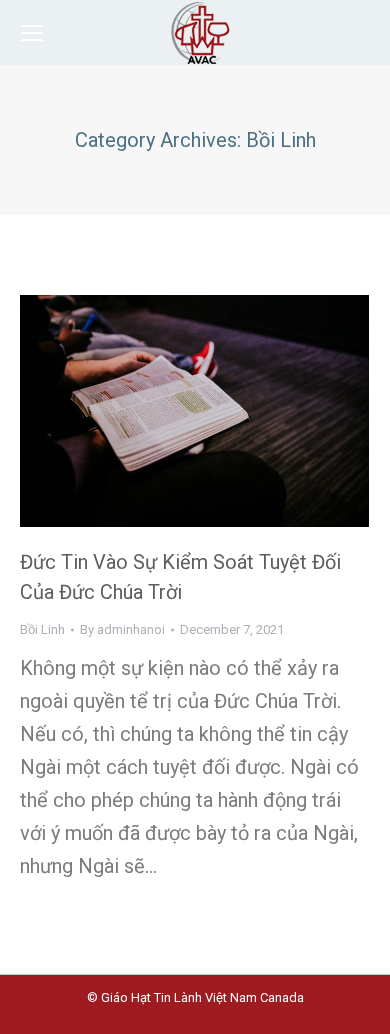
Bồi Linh (42, 629)
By (122, 629)
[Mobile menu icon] (32, 33)
